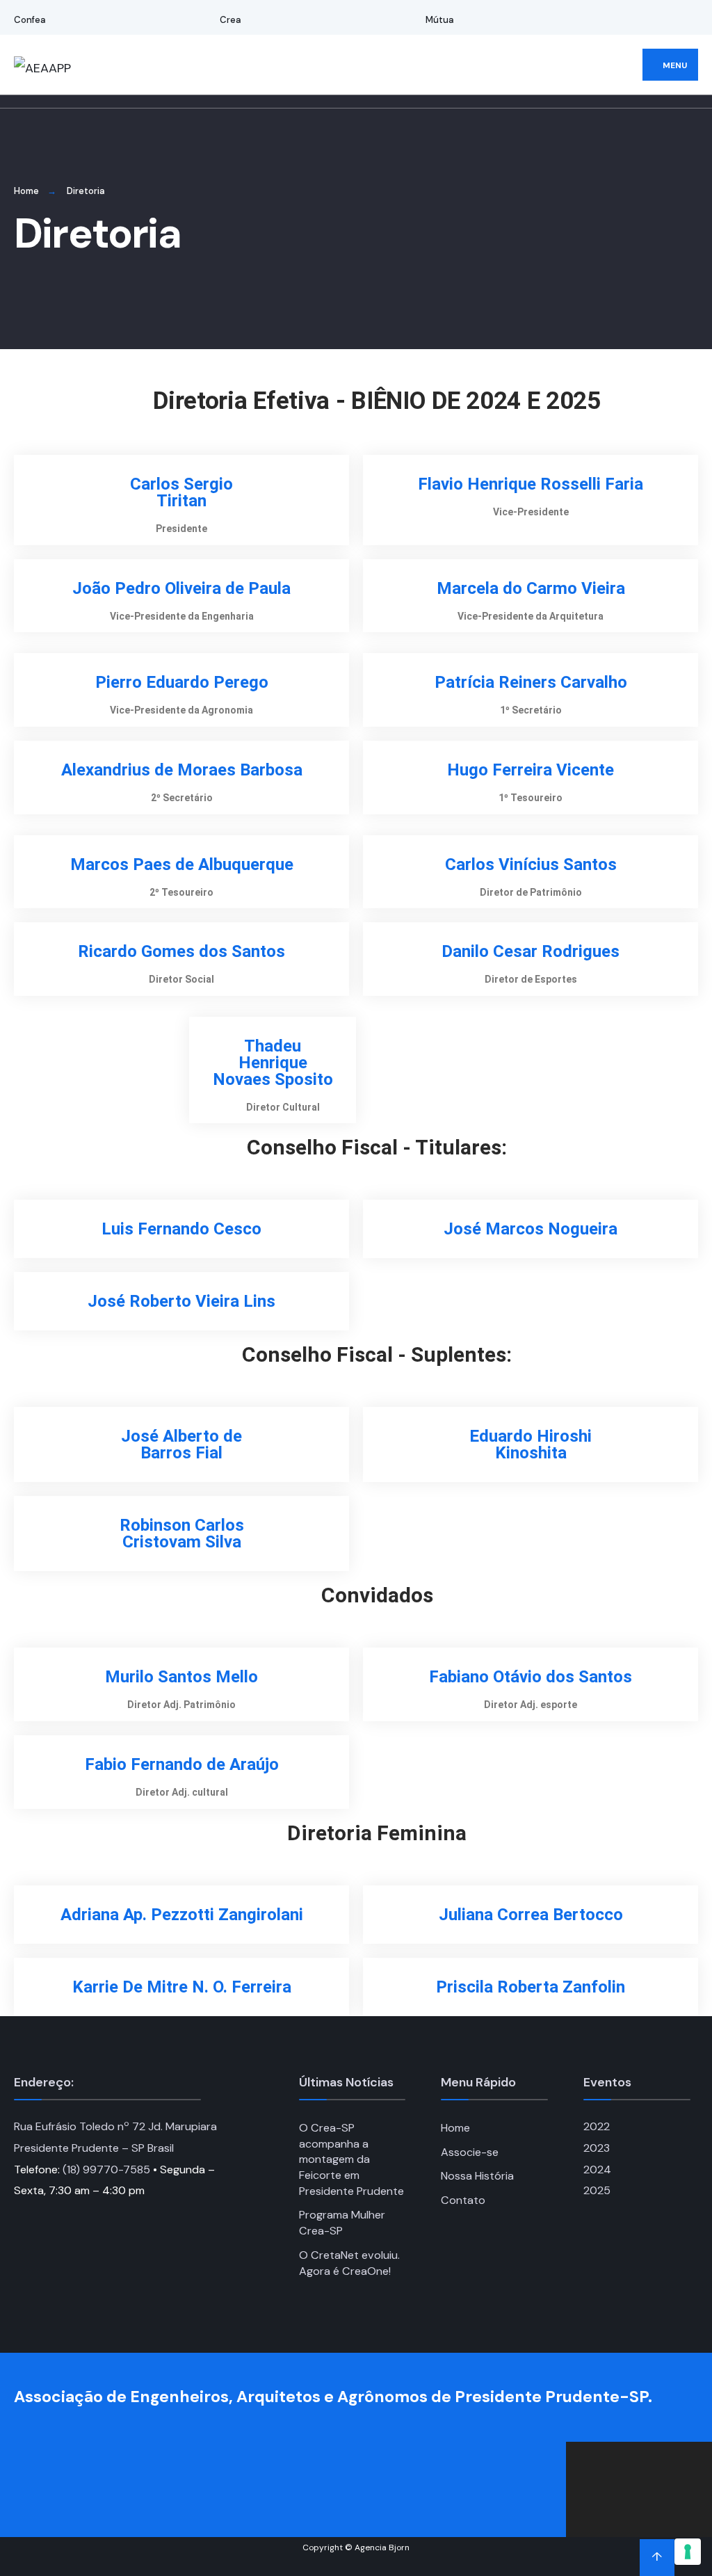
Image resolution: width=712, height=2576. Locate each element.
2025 (597, 2190)
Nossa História (477, 2176)
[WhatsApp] (679, 18)
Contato (463, 2200)
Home (26, 191)
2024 (597, 2170)
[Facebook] (642, 18)
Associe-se (470, 2152)
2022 (597, 2126)
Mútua (440, 20)
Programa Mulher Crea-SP (342, 2223)
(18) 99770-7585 (106, 2170)
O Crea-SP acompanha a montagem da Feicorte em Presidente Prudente (351, 2159)
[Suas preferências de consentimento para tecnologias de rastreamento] (688, 2552)
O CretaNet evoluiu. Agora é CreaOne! (349, 2263)
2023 (597, 2148)
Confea (30, 20)
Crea (230, 20)
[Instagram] (661, 18)
